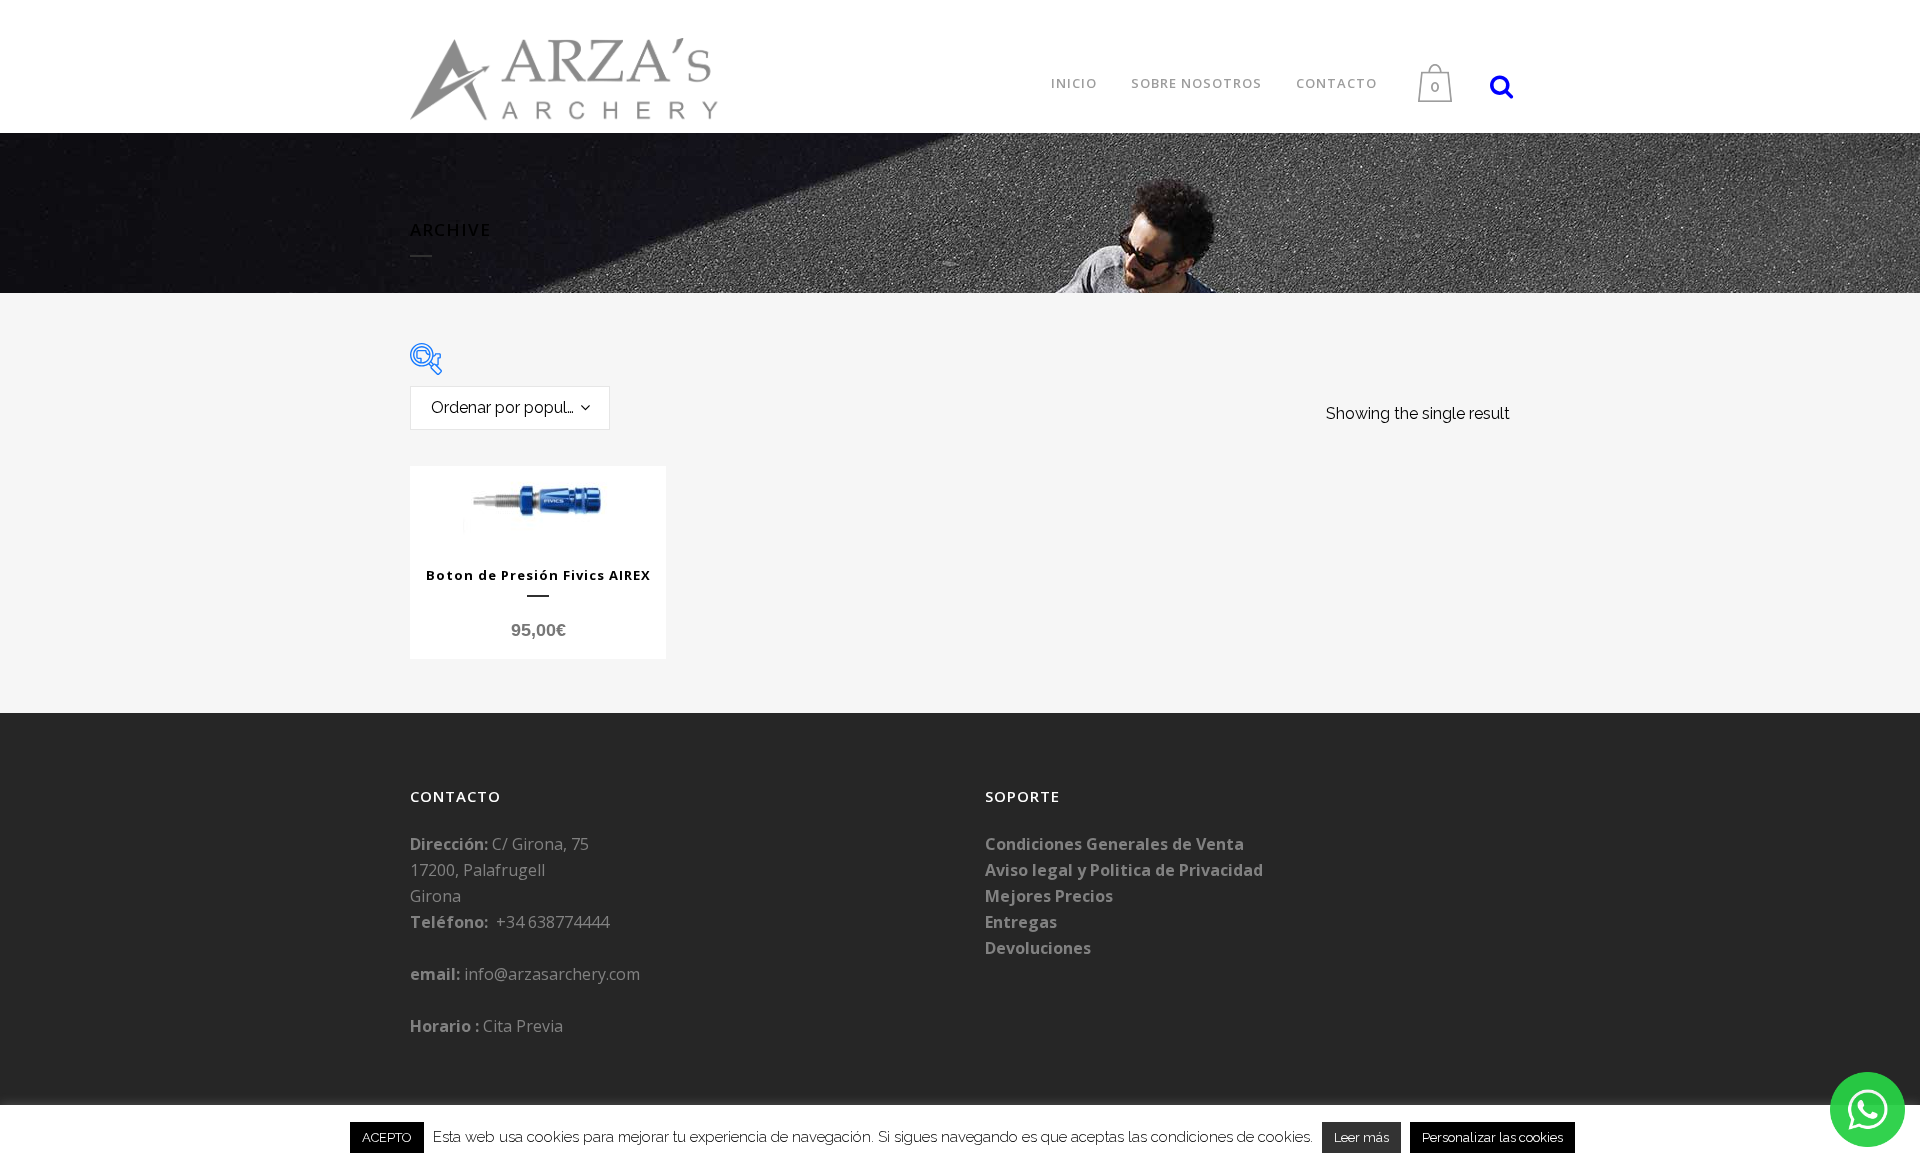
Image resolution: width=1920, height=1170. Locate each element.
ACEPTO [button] (387, 1137)
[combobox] (510, 408)
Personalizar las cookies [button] (1492, 1137)
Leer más (1361, 1137)
